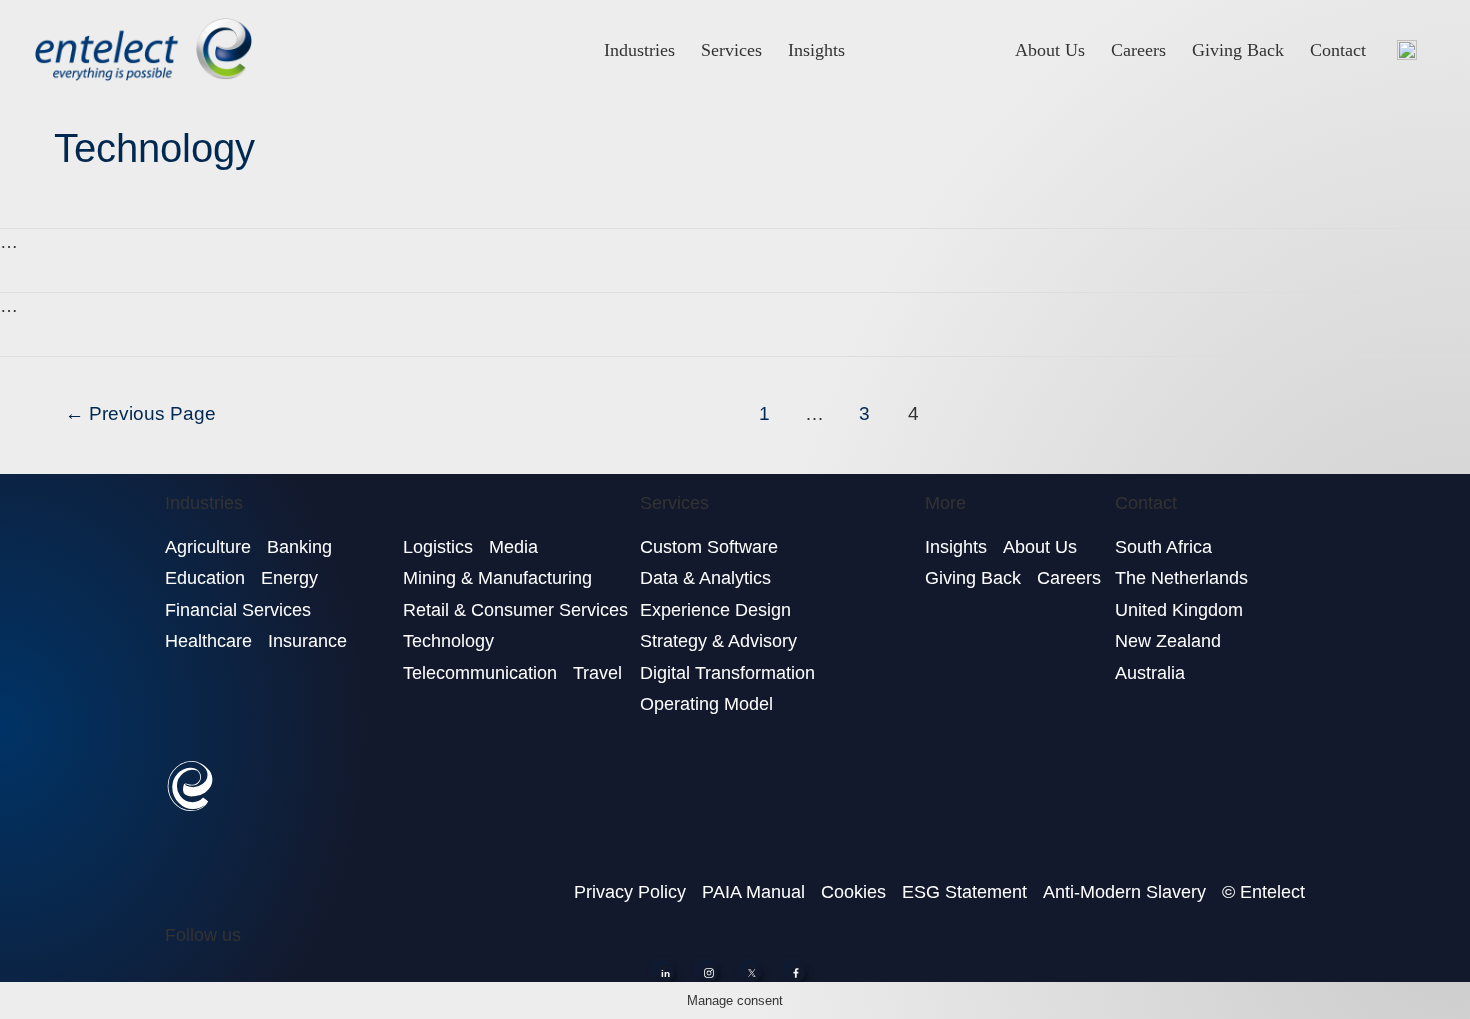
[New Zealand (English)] (1407, 49)
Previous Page (140, 413)
